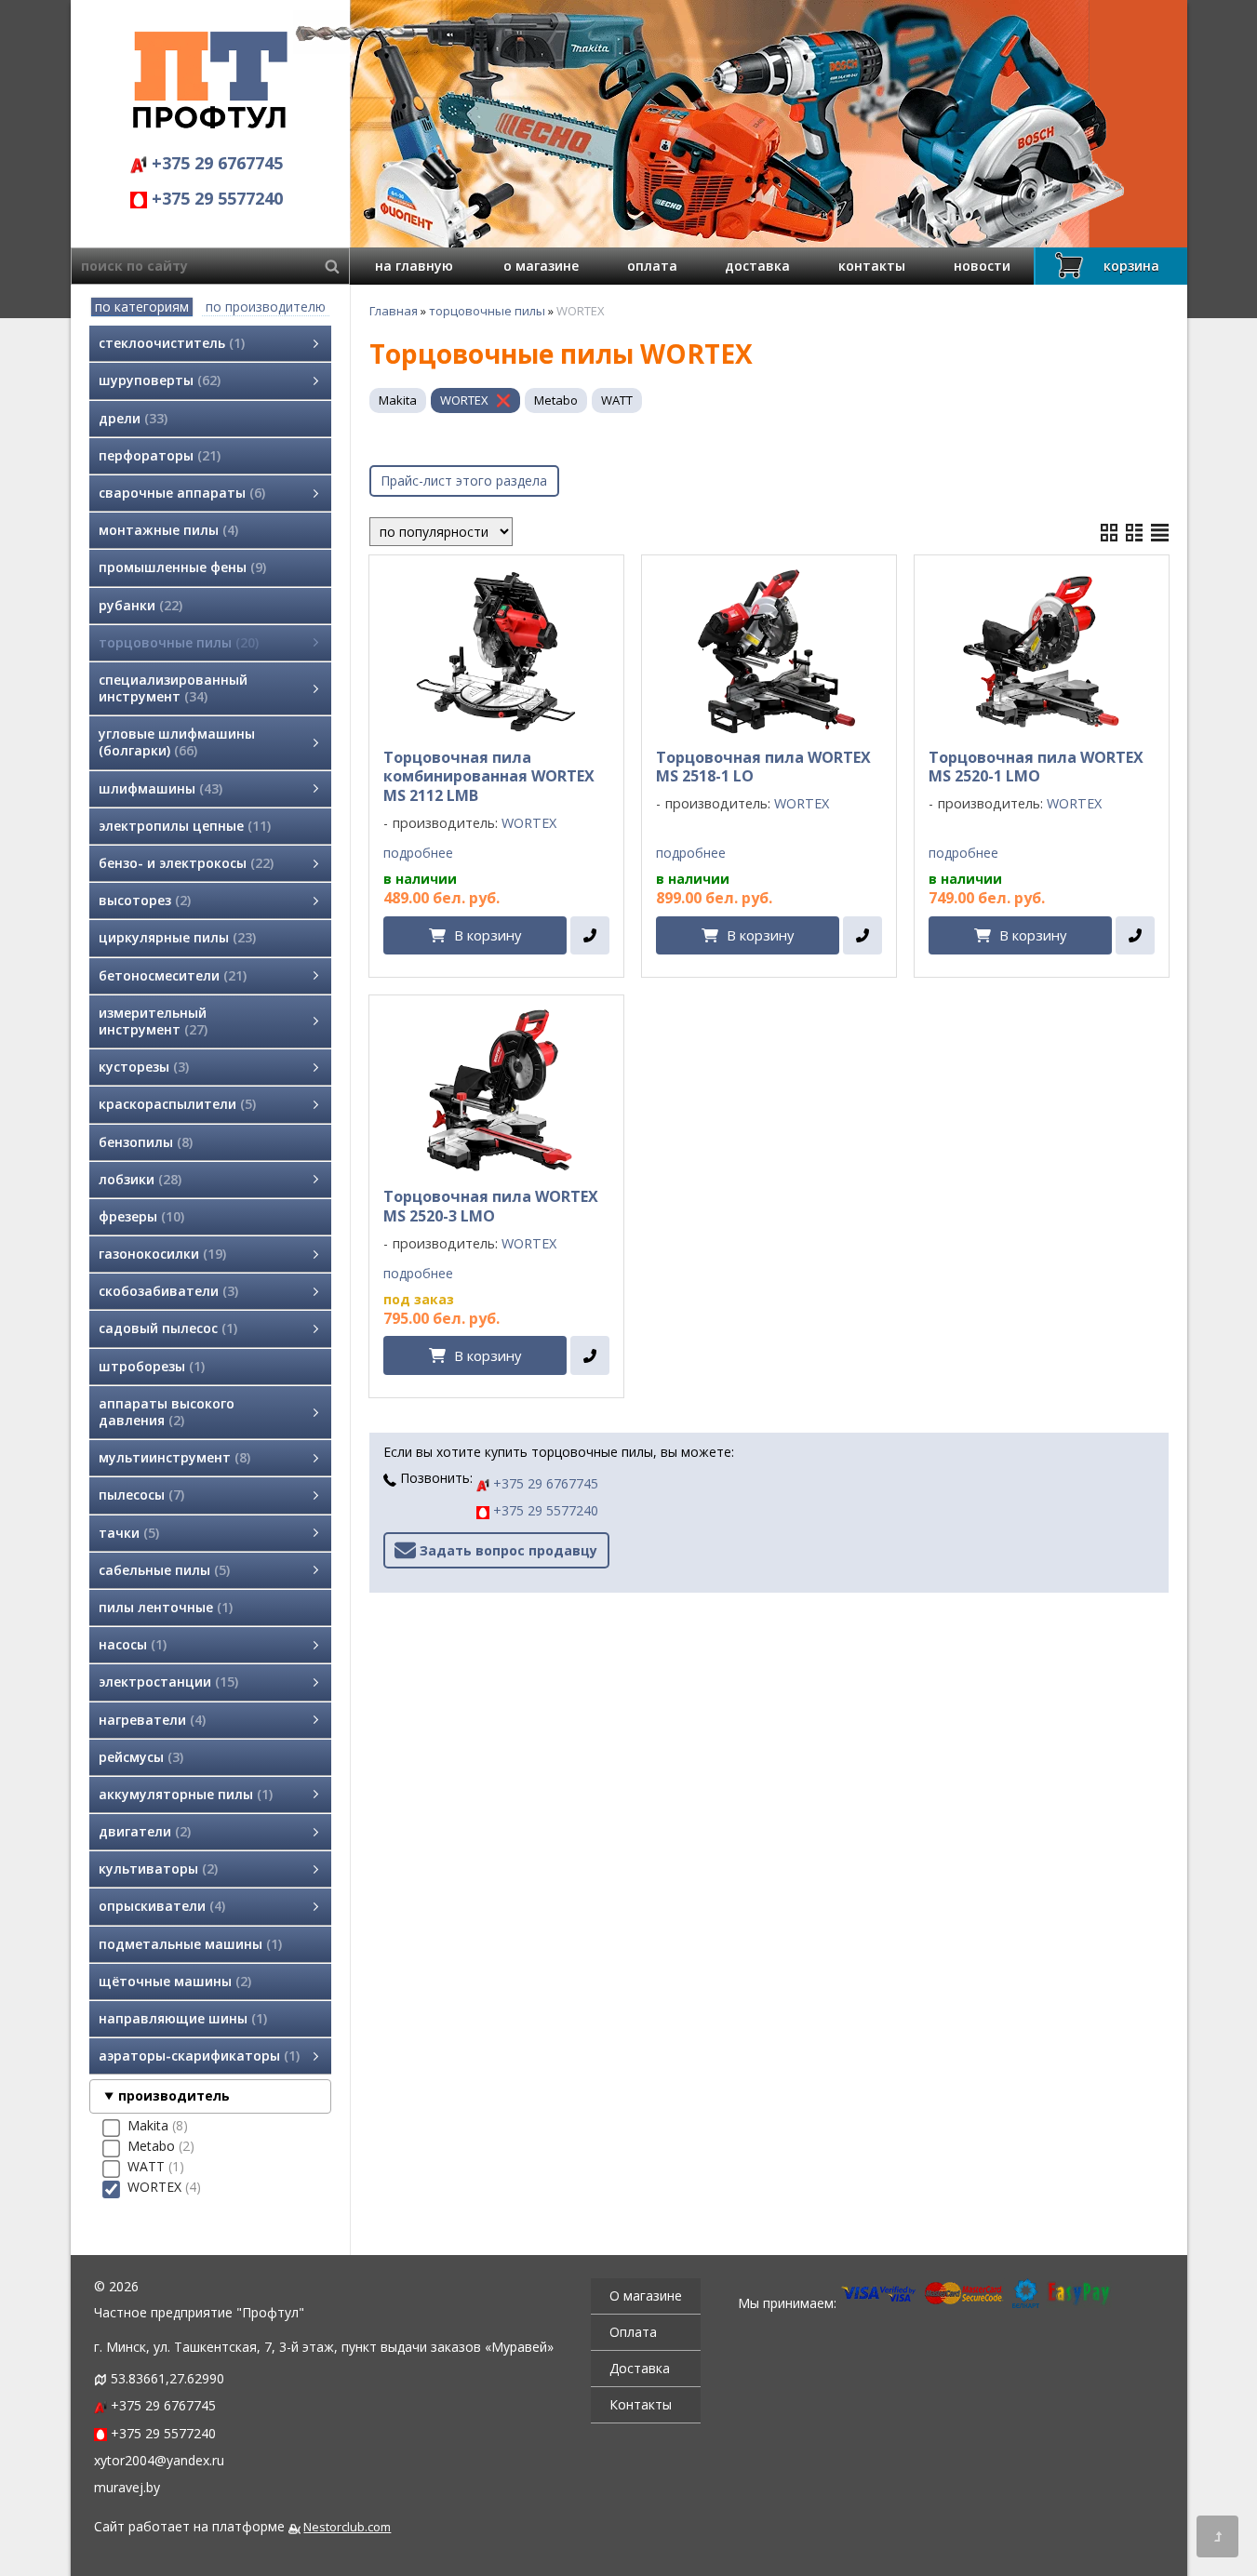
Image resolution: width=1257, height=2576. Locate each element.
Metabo (556, 400)
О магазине (646, 2296)
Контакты (641, 2404)
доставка (757, 266)
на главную (414, 266)
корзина (1131, 266)
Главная (394, 311)
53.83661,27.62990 (167, 2378)
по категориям (142, 307)
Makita (398, 400)
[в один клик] (589, 936)
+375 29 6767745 (215, 163)
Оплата (633, 2332)
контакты (872, 266)
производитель (174, 2096)
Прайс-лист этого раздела (464, 480)
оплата (652, 266)
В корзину (488, 935)
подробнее (418, 853)
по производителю (266, 307)
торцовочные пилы (487, 311)
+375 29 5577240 (215, 198)
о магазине (541, 266)
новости (982, 266)
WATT (617, 400)
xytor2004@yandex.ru (159, 2460)
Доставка (640, 2368)
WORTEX (464, 400)
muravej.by (127, 2487)
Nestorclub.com (347, 2527)
